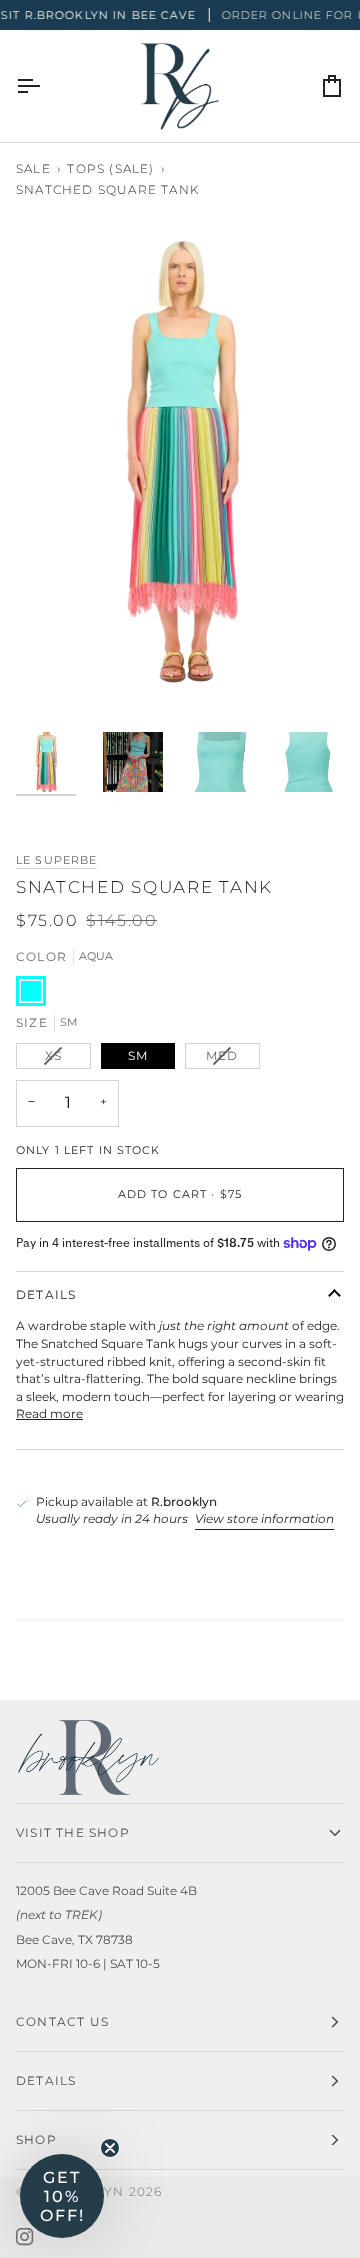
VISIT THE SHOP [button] (73, 1832)
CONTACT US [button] (62, 2021)
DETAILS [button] (46, 2080)
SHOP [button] (36, 2139)
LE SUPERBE (56, 860)
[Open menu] (46, 86)
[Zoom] (53, 670)
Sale (33, 168)
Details (46, 1294)
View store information (264, 1519)
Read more (49, 1414)
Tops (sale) (110, 168)
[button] (62, 2196)
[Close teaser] (110, 2148)
